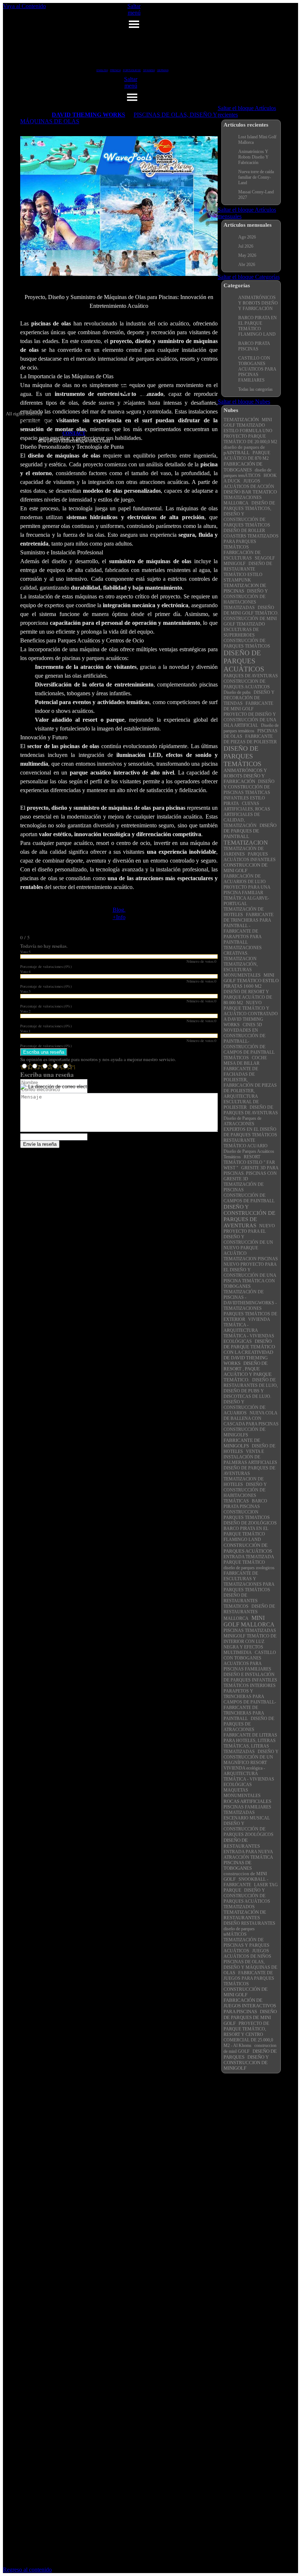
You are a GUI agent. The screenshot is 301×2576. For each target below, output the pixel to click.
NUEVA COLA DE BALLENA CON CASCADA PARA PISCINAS (251, 1419)
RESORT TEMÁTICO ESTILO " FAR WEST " (249, 1163)
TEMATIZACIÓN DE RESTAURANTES (245, 1915)
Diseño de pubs (238, 693)
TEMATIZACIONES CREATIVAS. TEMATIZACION (243, 953)
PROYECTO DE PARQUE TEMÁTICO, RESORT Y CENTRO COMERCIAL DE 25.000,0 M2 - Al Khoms (248, 2035)
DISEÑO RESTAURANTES (249, 1923)
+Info (119, 917)
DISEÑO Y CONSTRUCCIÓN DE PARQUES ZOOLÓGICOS (249, 1829)
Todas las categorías (255, 389)
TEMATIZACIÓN (241, 420)
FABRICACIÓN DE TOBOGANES (243, 467)
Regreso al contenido (27, 2570)
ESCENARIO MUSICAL (247, 1818)
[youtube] (142, 391)
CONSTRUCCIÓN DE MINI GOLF (246, 1992)
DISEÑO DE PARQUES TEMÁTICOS (242, 756)
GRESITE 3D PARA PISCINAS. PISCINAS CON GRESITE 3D (251, 1174)
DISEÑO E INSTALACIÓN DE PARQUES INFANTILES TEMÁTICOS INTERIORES (250, 1680)
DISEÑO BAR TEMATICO (250, 492)
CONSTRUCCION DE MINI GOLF (246, 868)
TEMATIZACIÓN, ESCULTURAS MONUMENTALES (242, 970)
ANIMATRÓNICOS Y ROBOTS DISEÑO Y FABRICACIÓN (245, 776)
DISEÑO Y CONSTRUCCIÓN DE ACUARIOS (244, 1408)
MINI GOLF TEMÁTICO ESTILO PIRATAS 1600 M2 (251, 981)
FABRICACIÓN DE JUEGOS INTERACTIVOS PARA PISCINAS (250, 2006)
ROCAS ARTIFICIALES (247, 1801)
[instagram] (125, 391)
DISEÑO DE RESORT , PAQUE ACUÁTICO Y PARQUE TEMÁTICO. (248, 1372)
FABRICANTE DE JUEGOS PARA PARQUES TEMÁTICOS (249, 1979)
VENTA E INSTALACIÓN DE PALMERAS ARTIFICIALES (250, 1457)
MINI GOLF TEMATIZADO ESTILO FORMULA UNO (248, 425)
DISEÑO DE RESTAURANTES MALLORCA (249, 1613)
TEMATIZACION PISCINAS (251, 1259)
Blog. (119, 910)
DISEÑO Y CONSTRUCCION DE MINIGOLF (246, 2063)
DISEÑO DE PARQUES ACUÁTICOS (244, 661)
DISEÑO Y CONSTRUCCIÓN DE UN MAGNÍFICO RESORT (251, 1757)
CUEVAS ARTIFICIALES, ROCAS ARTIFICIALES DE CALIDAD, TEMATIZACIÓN (247, 815)
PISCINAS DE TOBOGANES (238, 1865)
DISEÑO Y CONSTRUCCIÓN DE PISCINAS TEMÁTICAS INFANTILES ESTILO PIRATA (249, 793)
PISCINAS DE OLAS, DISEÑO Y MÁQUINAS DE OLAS (250, 1967)
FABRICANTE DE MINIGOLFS (242, 1443)
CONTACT (74, 433)
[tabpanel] (74, 437)
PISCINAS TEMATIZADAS (250, 1631)
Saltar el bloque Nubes (244, 402)
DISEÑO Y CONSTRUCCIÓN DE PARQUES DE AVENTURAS (249, 1216)
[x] (125, 406)
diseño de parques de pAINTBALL (244, 450)
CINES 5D (252, 1025)
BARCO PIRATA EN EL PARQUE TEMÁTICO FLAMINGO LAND (246, 1534)
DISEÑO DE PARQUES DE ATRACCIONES (249, 1724)
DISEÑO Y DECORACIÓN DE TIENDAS (249, 698)
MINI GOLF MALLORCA (249, 1621)
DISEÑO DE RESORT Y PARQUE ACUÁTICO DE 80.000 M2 (248, 997)
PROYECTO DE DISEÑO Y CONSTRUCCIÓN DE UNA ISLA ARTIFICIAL (250, 720)
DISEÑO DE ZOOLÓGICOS (250, 1523)
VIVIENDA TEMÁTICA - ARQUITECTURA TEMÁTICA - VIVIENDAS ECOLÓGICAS (249, 1331)
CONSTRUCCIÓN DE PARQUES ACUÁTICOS (248, 1548)
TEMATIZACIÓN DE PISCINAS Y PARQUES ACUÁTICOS (246, 1945)
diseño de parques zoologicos (249, 1568)
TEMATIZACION (246, 843)
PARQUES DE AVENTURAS (251, 676)
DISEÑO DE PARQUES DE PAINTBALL (250, 831)
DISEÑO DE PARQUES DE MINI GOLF (250, 2017)
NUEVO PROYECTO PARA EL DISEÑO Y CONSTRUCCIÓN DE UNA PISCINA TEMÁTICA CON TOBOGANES (250, 1276)
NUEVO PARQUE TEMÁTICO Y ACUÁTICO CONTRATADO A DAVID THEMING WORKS (251, 1014)
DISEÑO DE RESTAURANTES (242, 1843)
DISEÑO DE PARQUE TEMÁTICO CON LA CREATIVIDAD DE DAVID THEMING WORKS (249, 1352)
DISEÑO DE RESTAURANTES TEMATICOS (241, 1601)
